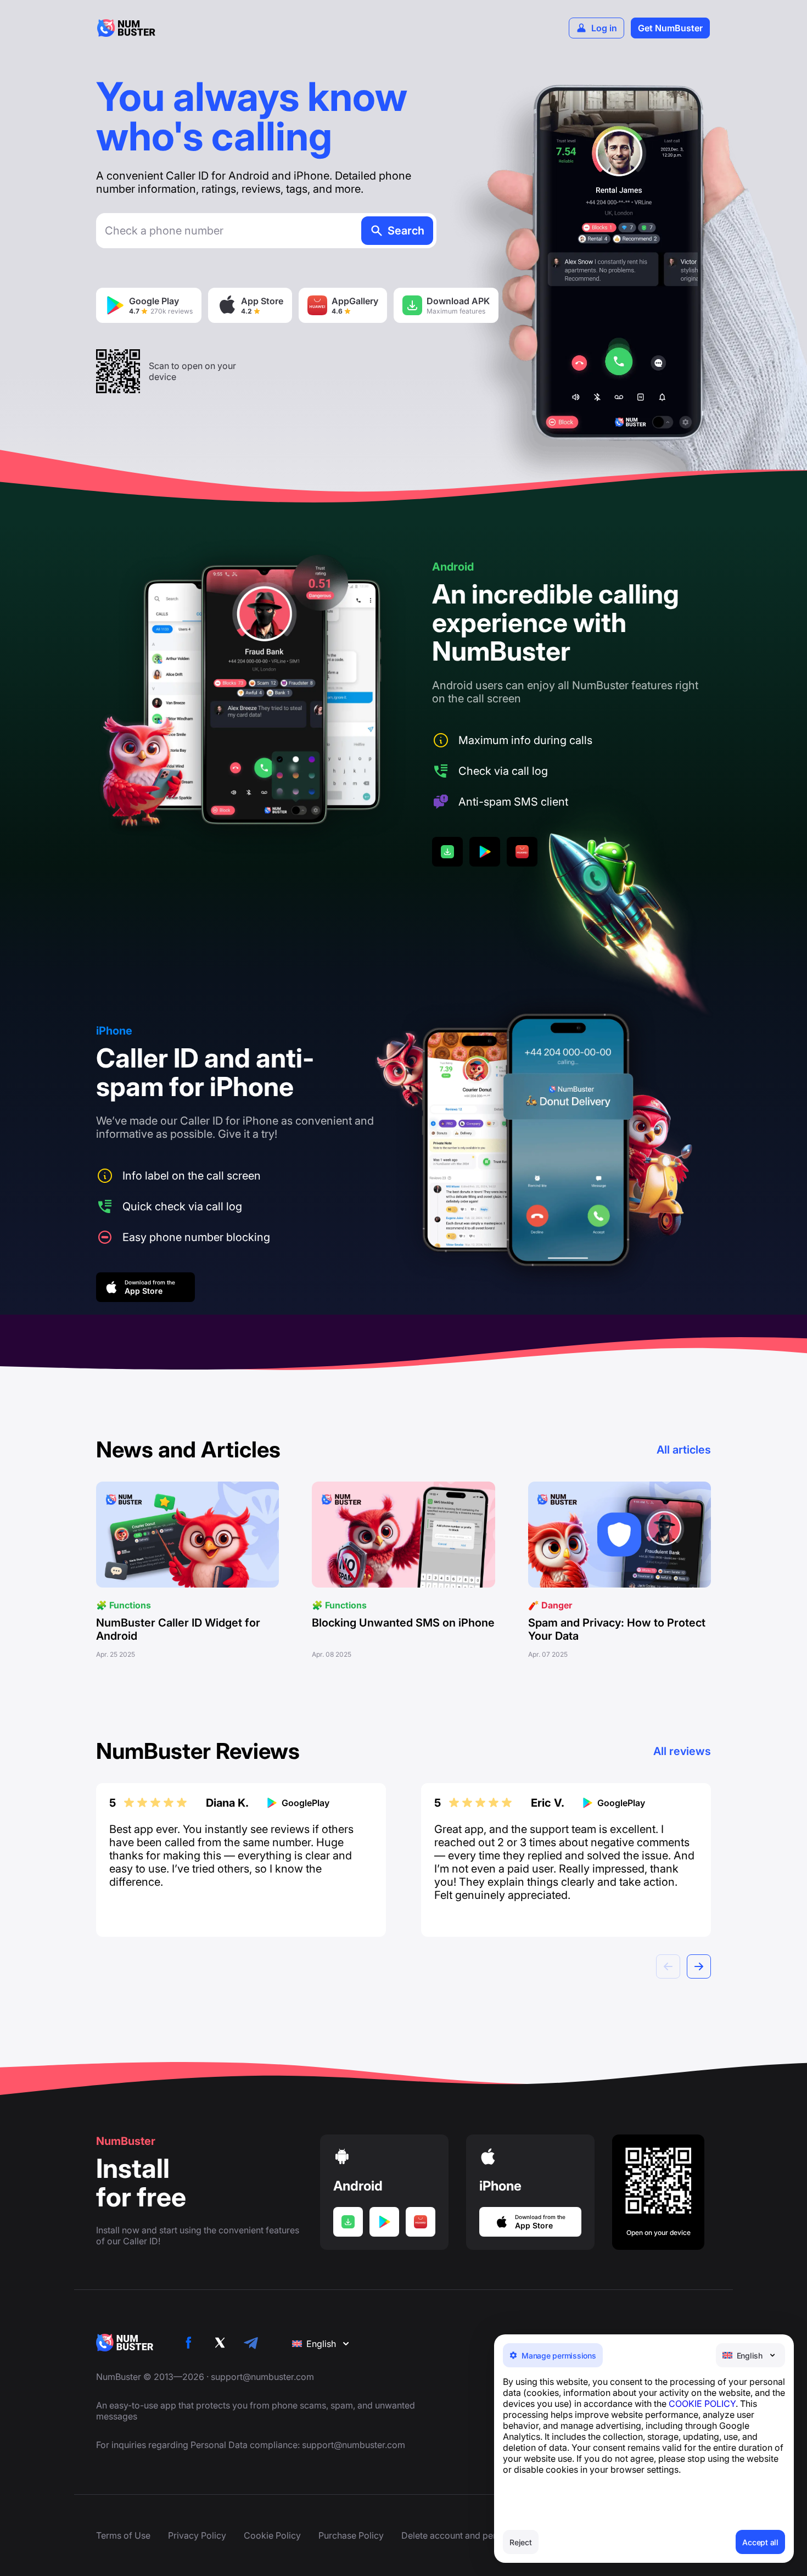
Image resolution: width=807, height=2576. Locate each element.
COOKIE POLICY (702, 2404)
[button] (699, 1966)
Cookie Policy (272, 2535)
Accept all (760, 2542)
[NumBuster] (126, 28)
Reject (521, 2542)
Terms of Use (123, 2535)
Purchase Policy (351, 2535)
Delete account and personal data (470, 2535)
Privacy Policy (197, 2535)
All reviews (682, 1751)
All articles (684, 1450)
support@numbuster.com (262, 2377)
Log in (604, 28)
